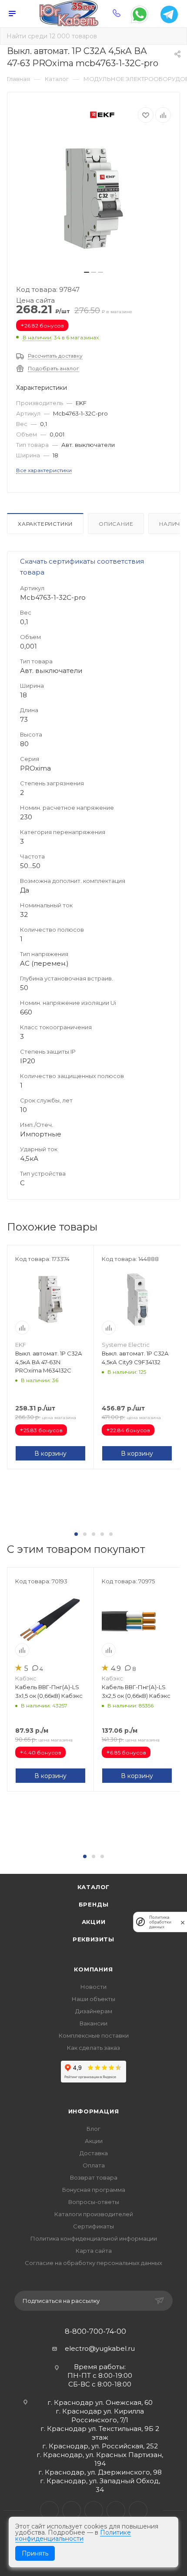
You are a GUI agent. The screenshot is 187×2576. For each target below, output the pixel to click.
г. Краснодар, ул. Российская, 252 (100, 2446)
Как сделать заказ (93, 2048)
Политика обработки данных (160, 1922)
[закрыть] (183, 1922)
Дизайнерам (94, 2011)
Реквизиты (93, 1939)
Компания (93, 1969)
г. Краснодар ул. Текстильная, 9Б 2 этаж (100, 2433)
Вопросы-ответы (94, 2202)
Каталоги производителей (94, 2214)
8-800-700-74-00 (95, 2332)
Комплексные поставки (94, 2035)
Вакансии (93, 2023)
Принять (35, 2553)
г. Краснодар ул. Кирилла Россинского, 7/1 (100, 2415)
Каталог (94, 1887)
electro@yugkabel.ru (100, 2348)
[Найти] (174, 36)
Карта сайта (94, 2251)
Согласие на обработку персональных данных (93, 2263)
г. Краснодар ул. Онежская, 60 (100, 2402)
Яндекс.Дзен (138, 2510)
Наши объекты (93, 1999)
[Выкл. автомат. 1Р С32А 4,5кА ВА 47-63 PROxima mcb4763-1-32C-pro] (93, 199)
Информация (94, 2111)
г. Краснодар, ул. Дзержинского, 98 (100, 2472)
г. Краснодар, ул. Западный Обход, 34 (100, 2485)
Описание (116, 524)
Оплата (94, 2165)
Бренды (94, 1904)
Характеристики (45, 524)
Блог (93, 2129)
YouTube (94, 2510)
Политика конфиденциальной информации (94, 2238)
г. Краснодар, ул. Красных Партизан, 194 (100, 2459)
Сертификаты (93, 2226)
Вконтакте (49, 2510)
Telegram (72, 2510)
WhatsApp (116, 2510)
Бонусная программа (94, 2190)
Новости (93, 1987)
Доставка (94, 2153)
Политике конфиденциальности (73, 2535)
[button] (76, 1534)
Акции (94, 1922)
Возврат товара (94, 2177)
